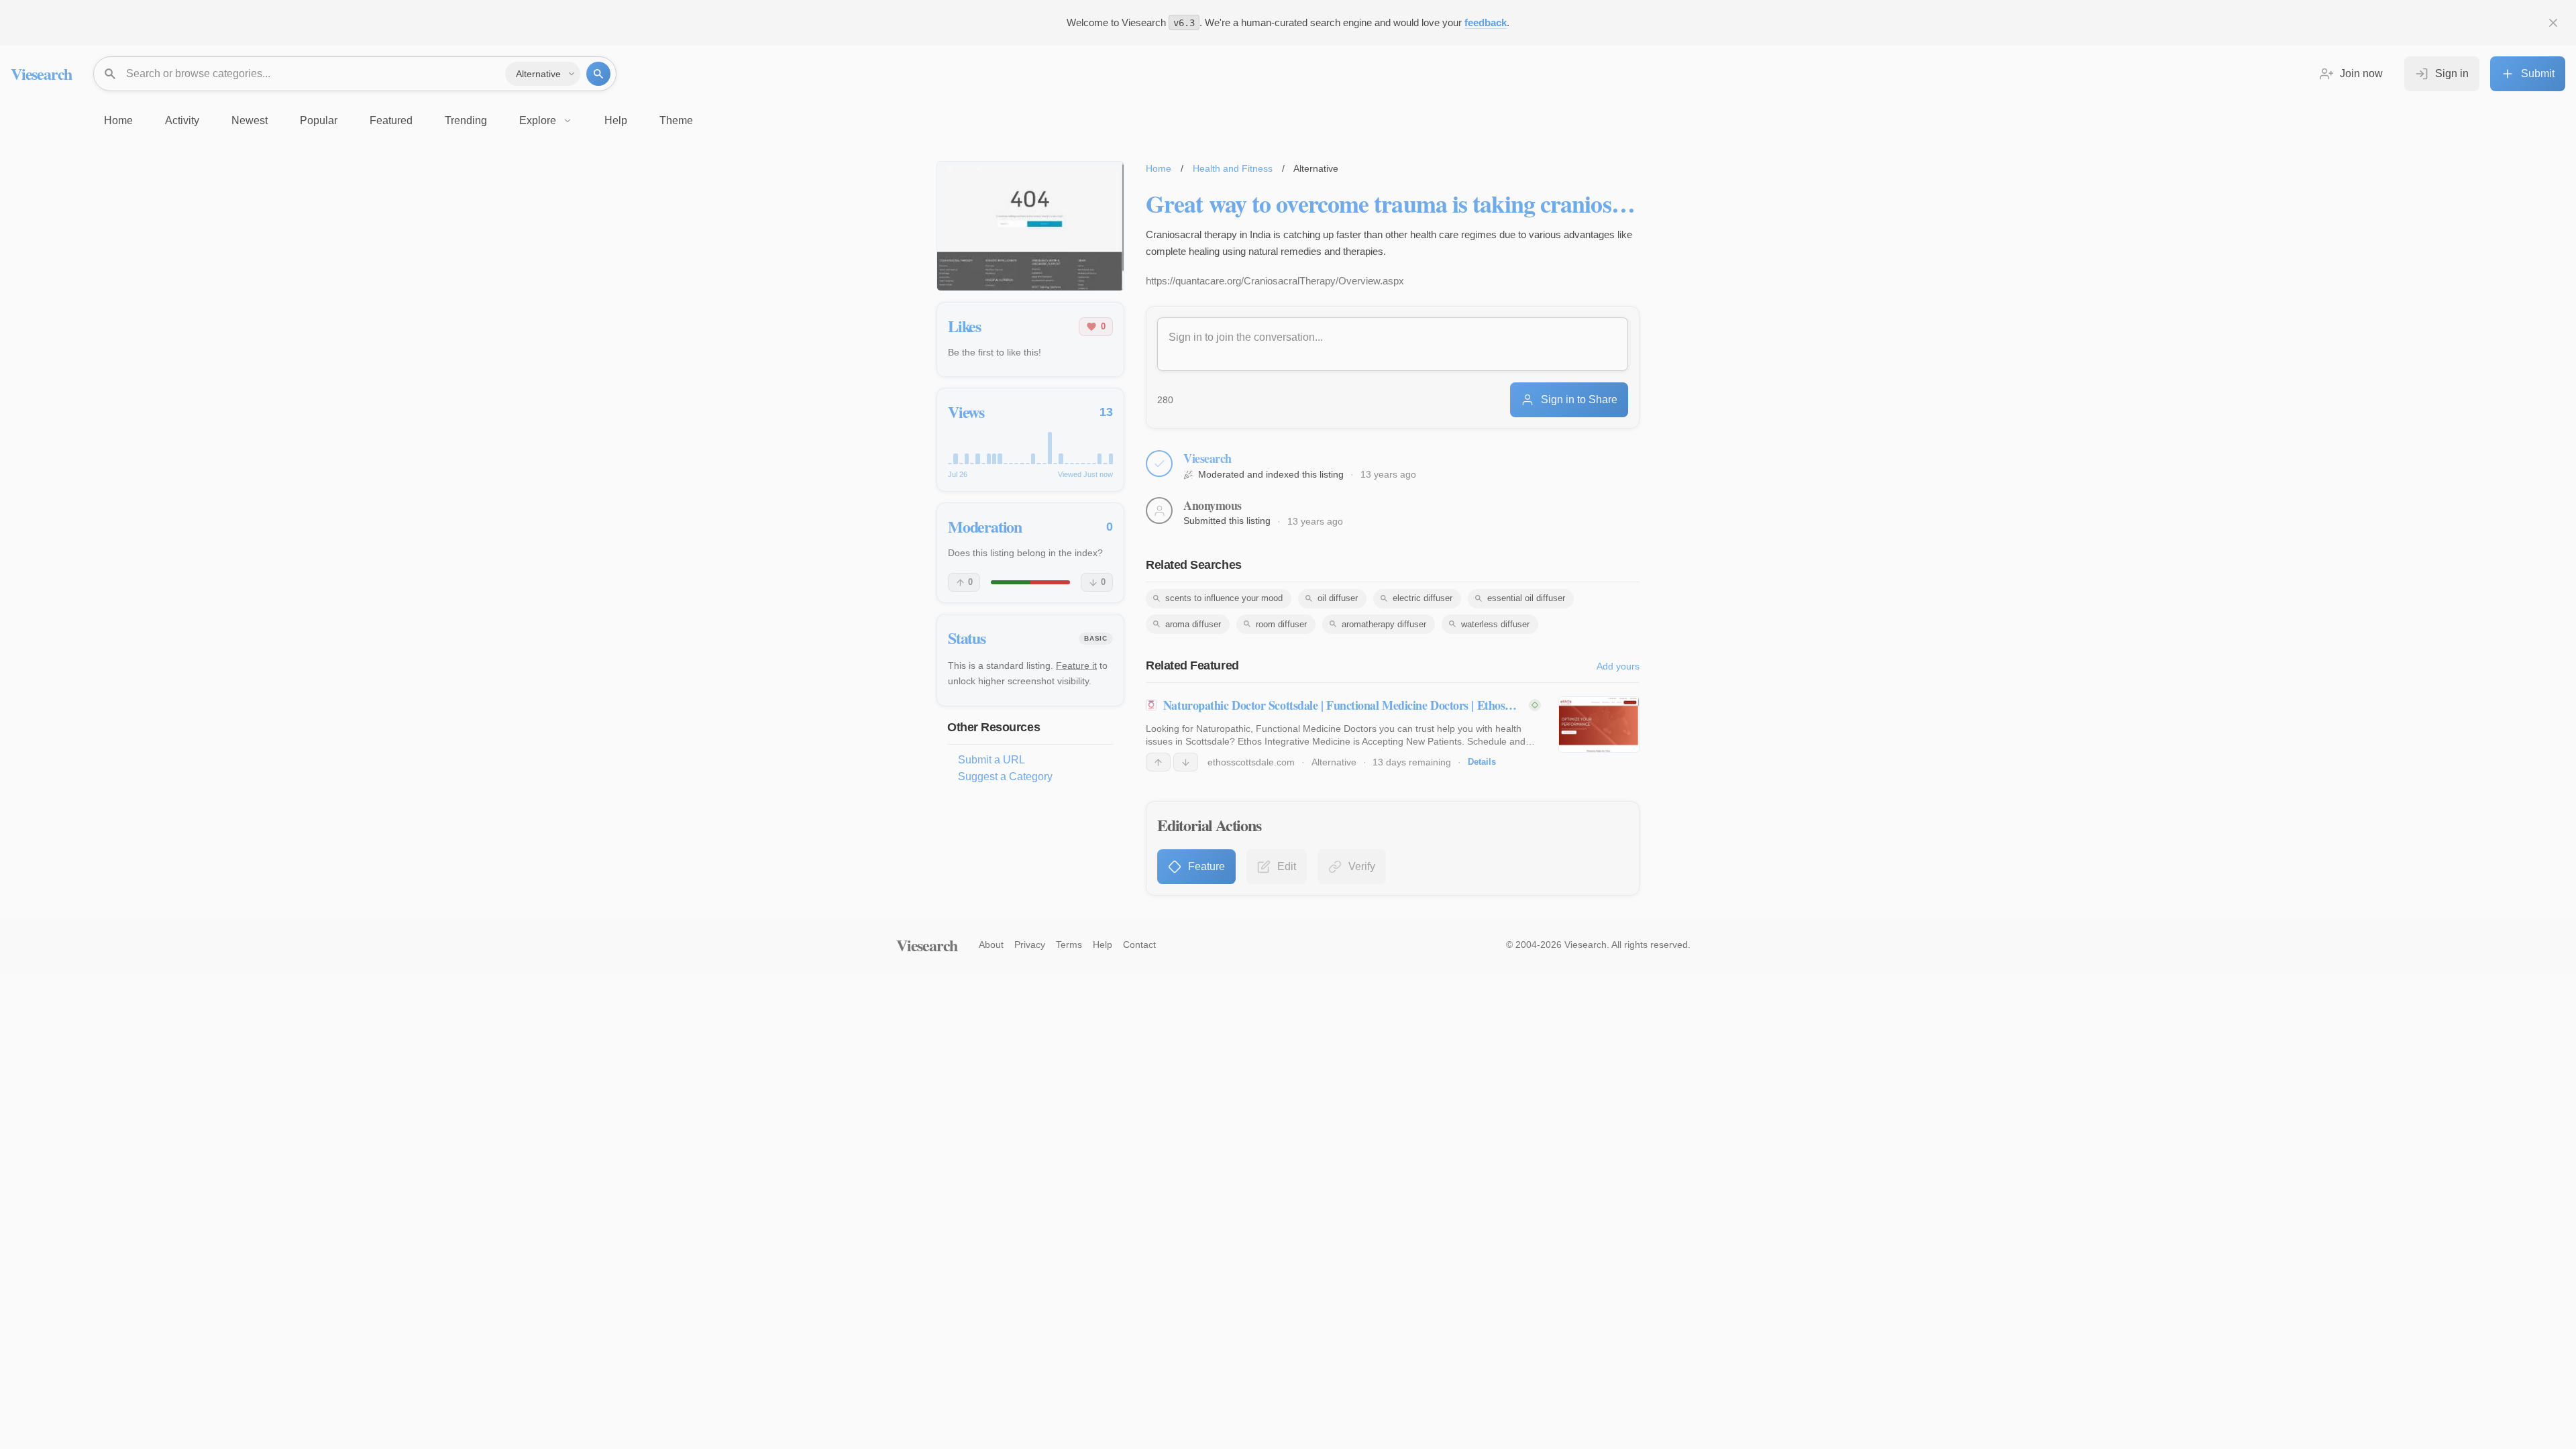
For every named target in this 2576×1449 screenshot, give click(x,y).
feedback (1486, 22)
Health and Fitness (1233, 168)
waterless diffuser (1495, 624)
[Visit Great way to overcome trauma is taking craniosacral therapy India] (1030, 226)
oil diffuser (1338, 598)
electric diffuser (1423, 598)
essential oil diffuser (1526, 598)
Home (1159, 168)
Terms (1069, 945)
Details (1482, 762)
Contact (1139, 945)
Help (1103, 945)
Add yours (1618, 666)
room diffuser (1281, 624)
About (991, 945)
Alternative (1334, 762)
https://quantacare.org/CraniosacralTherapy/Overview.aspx (1275, 281)
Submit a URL (991, 760)
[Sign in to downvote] (1186, 762)
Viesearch (41, 73)
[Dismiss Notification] (2553, 23)
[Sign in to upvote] (1158, 762)
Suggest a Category (1005, 776)
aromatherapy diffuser (1384, 624)
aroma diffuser (1193, 624)
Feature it (1076, 665)
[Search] (598, 74)
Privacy (1030, 945)
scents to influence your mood (1224, 598)
